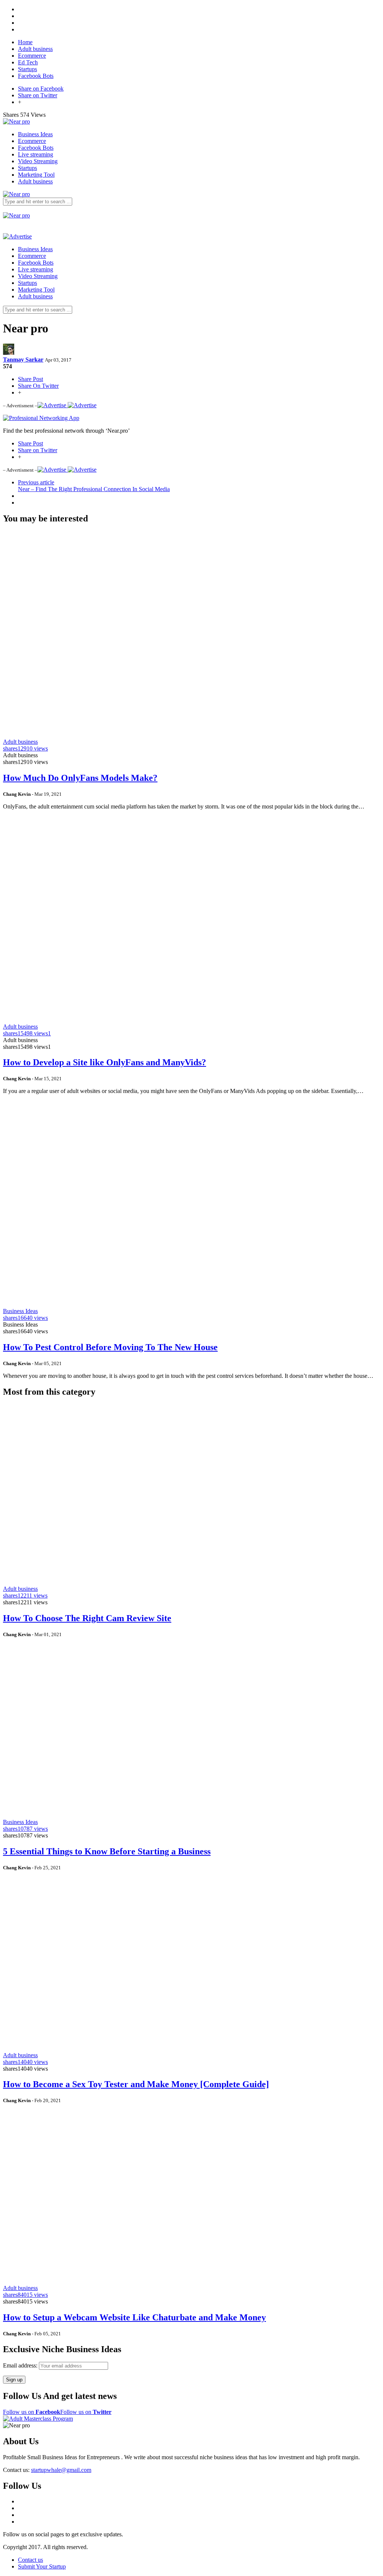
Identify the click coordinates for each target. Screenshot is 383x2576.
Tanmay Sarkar (23, 360)
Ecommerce (32, 56)
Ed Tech (28, 62)
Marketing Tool (36, 175)
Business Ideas (35, 134)
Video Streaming (38, 161)
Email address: (21, 2365)
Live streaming (36, 154)
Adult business (35, 49)
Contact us (30, 2560)
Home (25, 42)
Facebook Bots (36, 76)
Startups (27, 69)
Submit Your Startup (42, 2566)
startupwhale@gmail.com (61, 2470)
